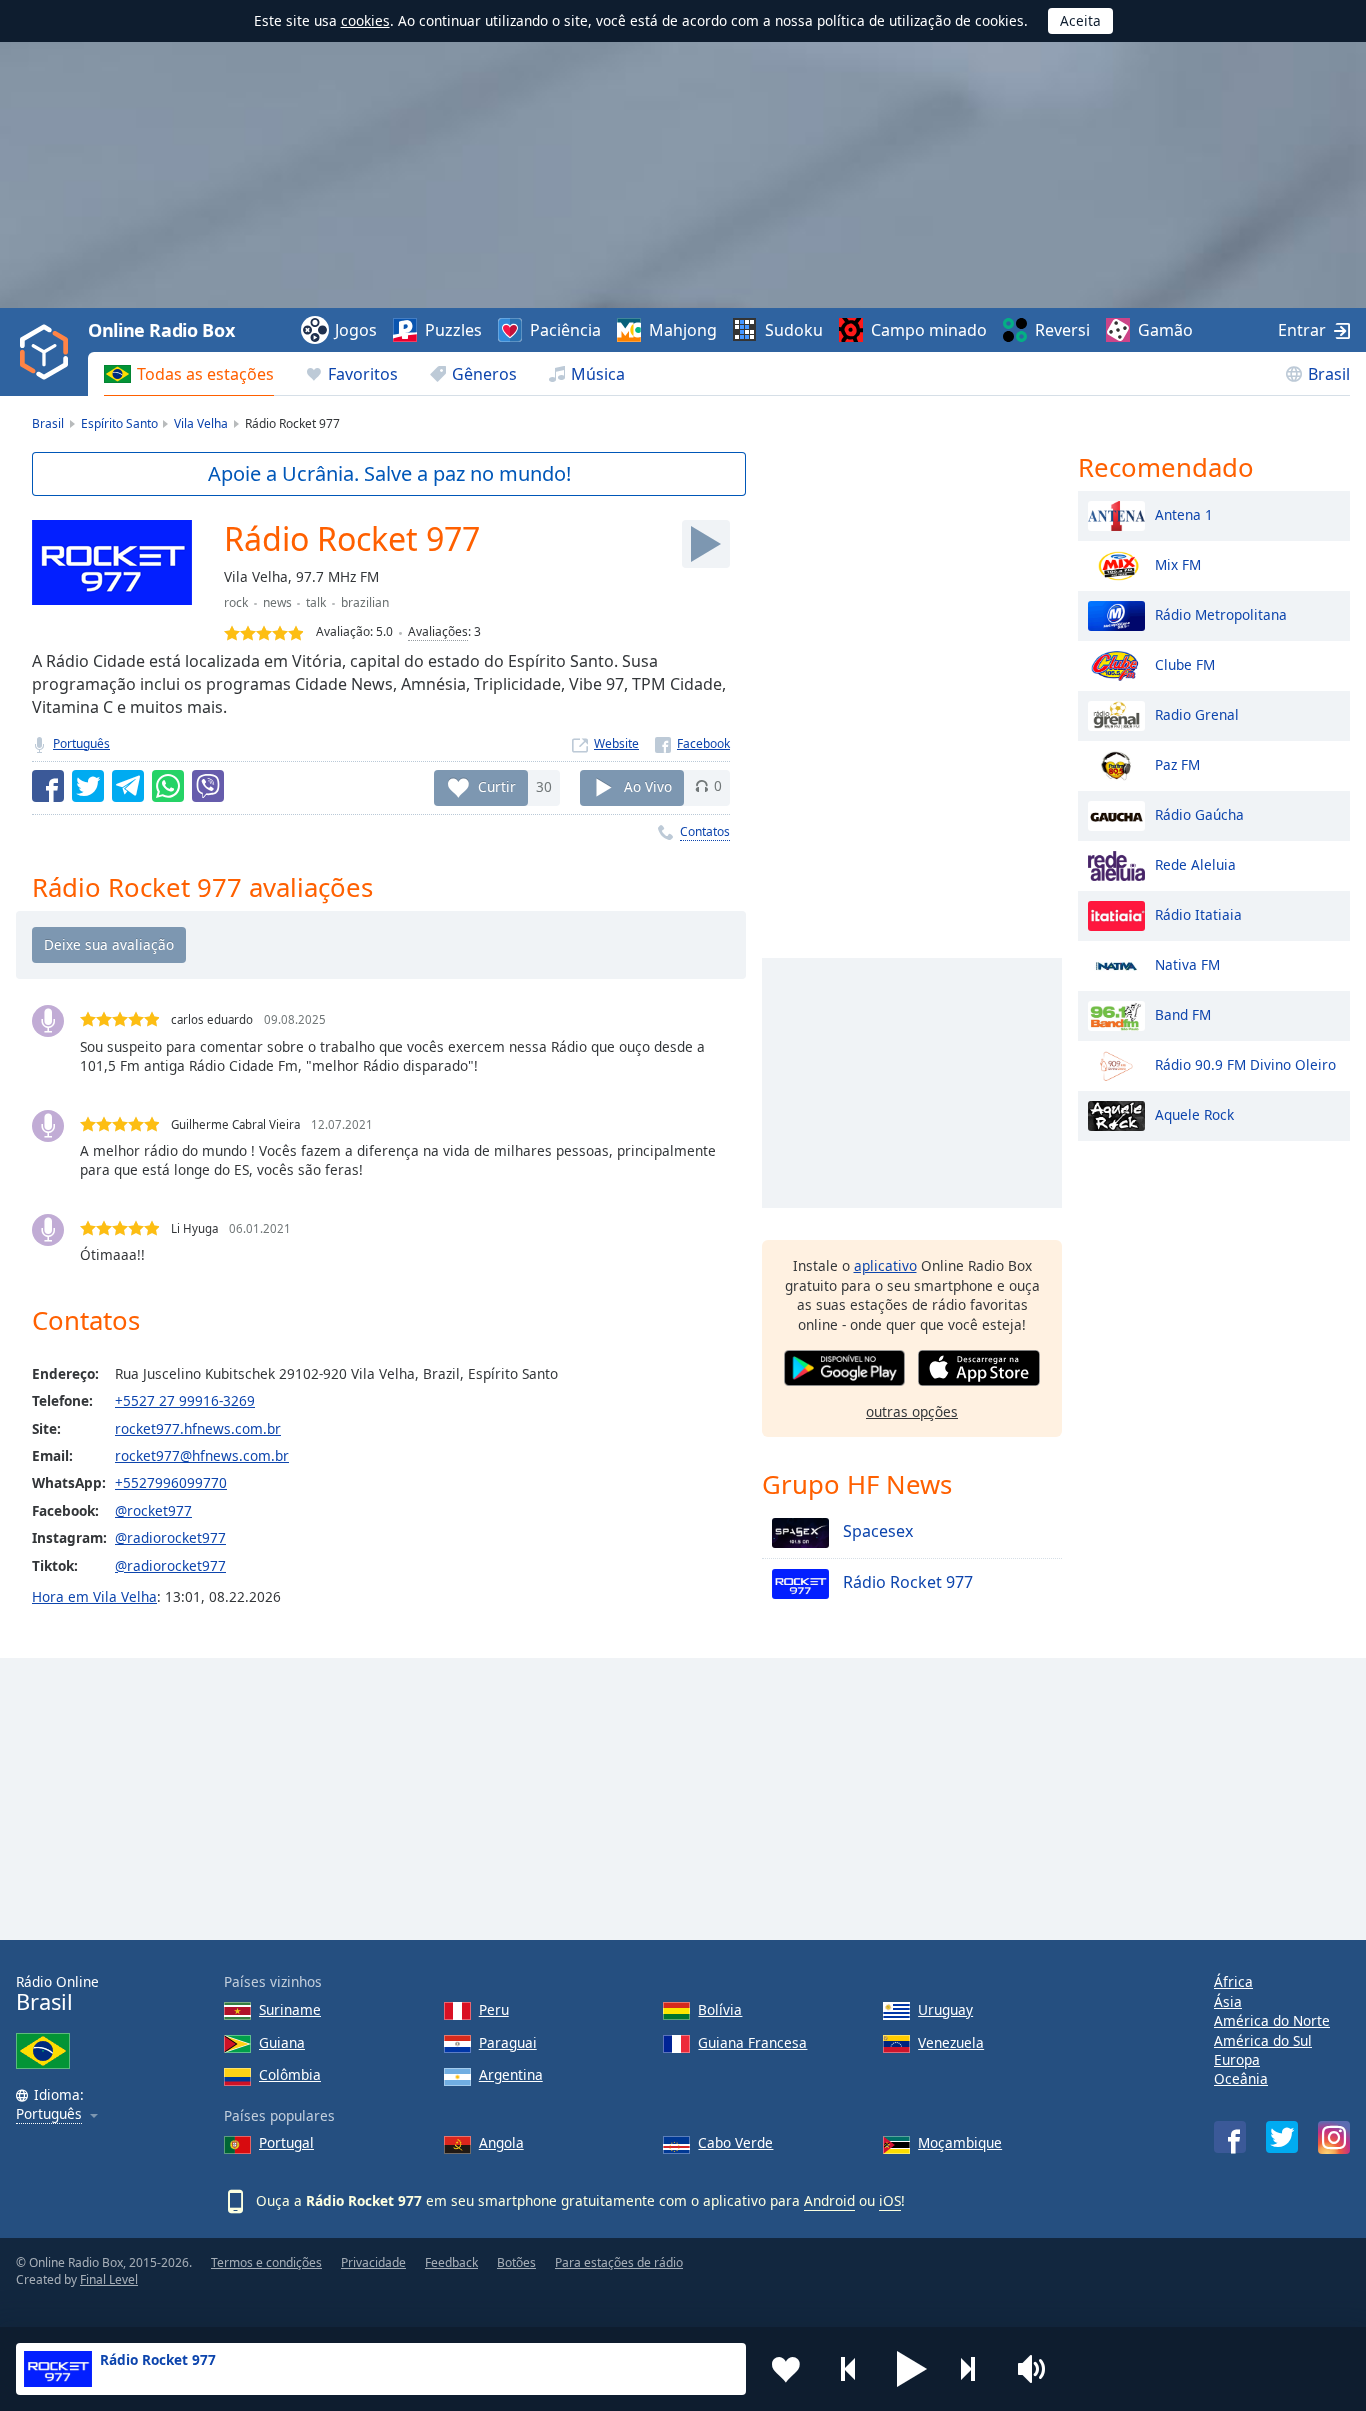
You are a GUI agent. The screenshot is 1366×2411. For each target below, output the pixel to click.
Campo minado (929, 330)
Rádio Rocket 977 (906, 1583)
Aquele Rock (1194, 1113)
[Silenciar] (1038, 2369)
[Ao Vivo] (706, 544)
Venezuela (951, 2042)
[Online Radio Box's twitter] (1282, 2137)
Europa (1237, 2059)
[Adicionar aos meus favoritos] (786, 2369)
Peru (494, 2009)
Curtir (497, 785)
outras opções (912, 1411)
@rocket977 (153, 1510)
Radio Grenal (1197, 713)
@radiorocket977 (170, 1537)
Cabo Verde (735, 2142)
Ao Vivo (648, 785)
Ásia (1228, 2001)
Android (829, 2200)
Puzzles (453, 330)
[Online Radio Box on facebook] (1230, 2137)
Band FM (1183, 1013)
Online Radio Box (161, 330)
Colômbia (290, 2074)
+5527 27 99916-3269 (185, 1400)
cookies (365, 20)
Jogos (356, 330)
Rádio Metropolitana (1221, 613)
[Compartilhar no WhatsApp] (168, 786)
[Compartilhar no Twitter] (88, 786)
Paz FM (1177, 763)
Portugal (286, 2142)
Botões (516, 2262)
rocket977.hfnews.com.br (198, 1428)
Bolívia (720, 2009)
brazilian (365, 602)
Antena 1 (1184, 513)
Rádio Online (57, 1993)
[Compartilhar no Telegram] (128, 786)
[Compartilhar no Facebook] (48, 786)
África (1233, 1981)
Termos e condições (266, 2262)
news (277, 602)
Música (598, 374)
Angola (501, 2142)
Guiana (282, 2042)
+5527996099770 (171, 1482)
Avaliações (438, 631)
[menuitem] (189, 374)
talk (316, 602)
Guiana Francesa (752, 2042)
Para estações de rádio (619, 2262)
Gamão (1165, 330)
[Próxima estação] (975, 2369)
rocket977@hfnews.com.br (202, 1455)
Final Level (109, 2279)
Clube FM (1185, 663)
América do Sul (1263, 2040)
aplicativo (885, 1265)
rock (236, 602)
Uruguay (945, 2009)
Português (81, 743)
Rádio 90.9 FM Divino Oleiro (1245, 1063)
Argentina (511, 2074)
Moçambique (960, 2142)
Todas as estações (205, 374)
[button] (912, 2369)
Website (616, 743)
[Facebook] (692, 743)
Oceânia (1241, 2078)
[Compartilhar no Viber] (208, 786)
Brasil (1329, 374)
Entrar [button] (1302, 330)
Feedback (451, 2262)
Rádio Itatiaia (1198, 913)
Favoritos (363, 374)
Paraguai (508, 2042)
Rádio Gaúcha (1199, 813)
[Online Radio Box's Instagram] (1334, 2137)
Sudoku (794, 330)
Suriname (290, 2009)
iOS (890, 2200)
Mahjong (683, 330)
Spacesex (876, 1532)
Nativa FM (1187, 963)
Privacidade (373, 2262)
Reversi (1062, 330)
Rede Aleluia (1195, 863)
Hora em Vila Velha (94, 1596)
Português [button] (49, 2114)
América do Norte (1272, 2020)
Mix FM (1178, 563)
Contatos (705, 831)
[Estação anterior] (849, 2369)
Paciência (565, 330)
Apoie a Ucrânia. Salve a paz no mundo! (389, 473)
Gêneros (484, 374)
